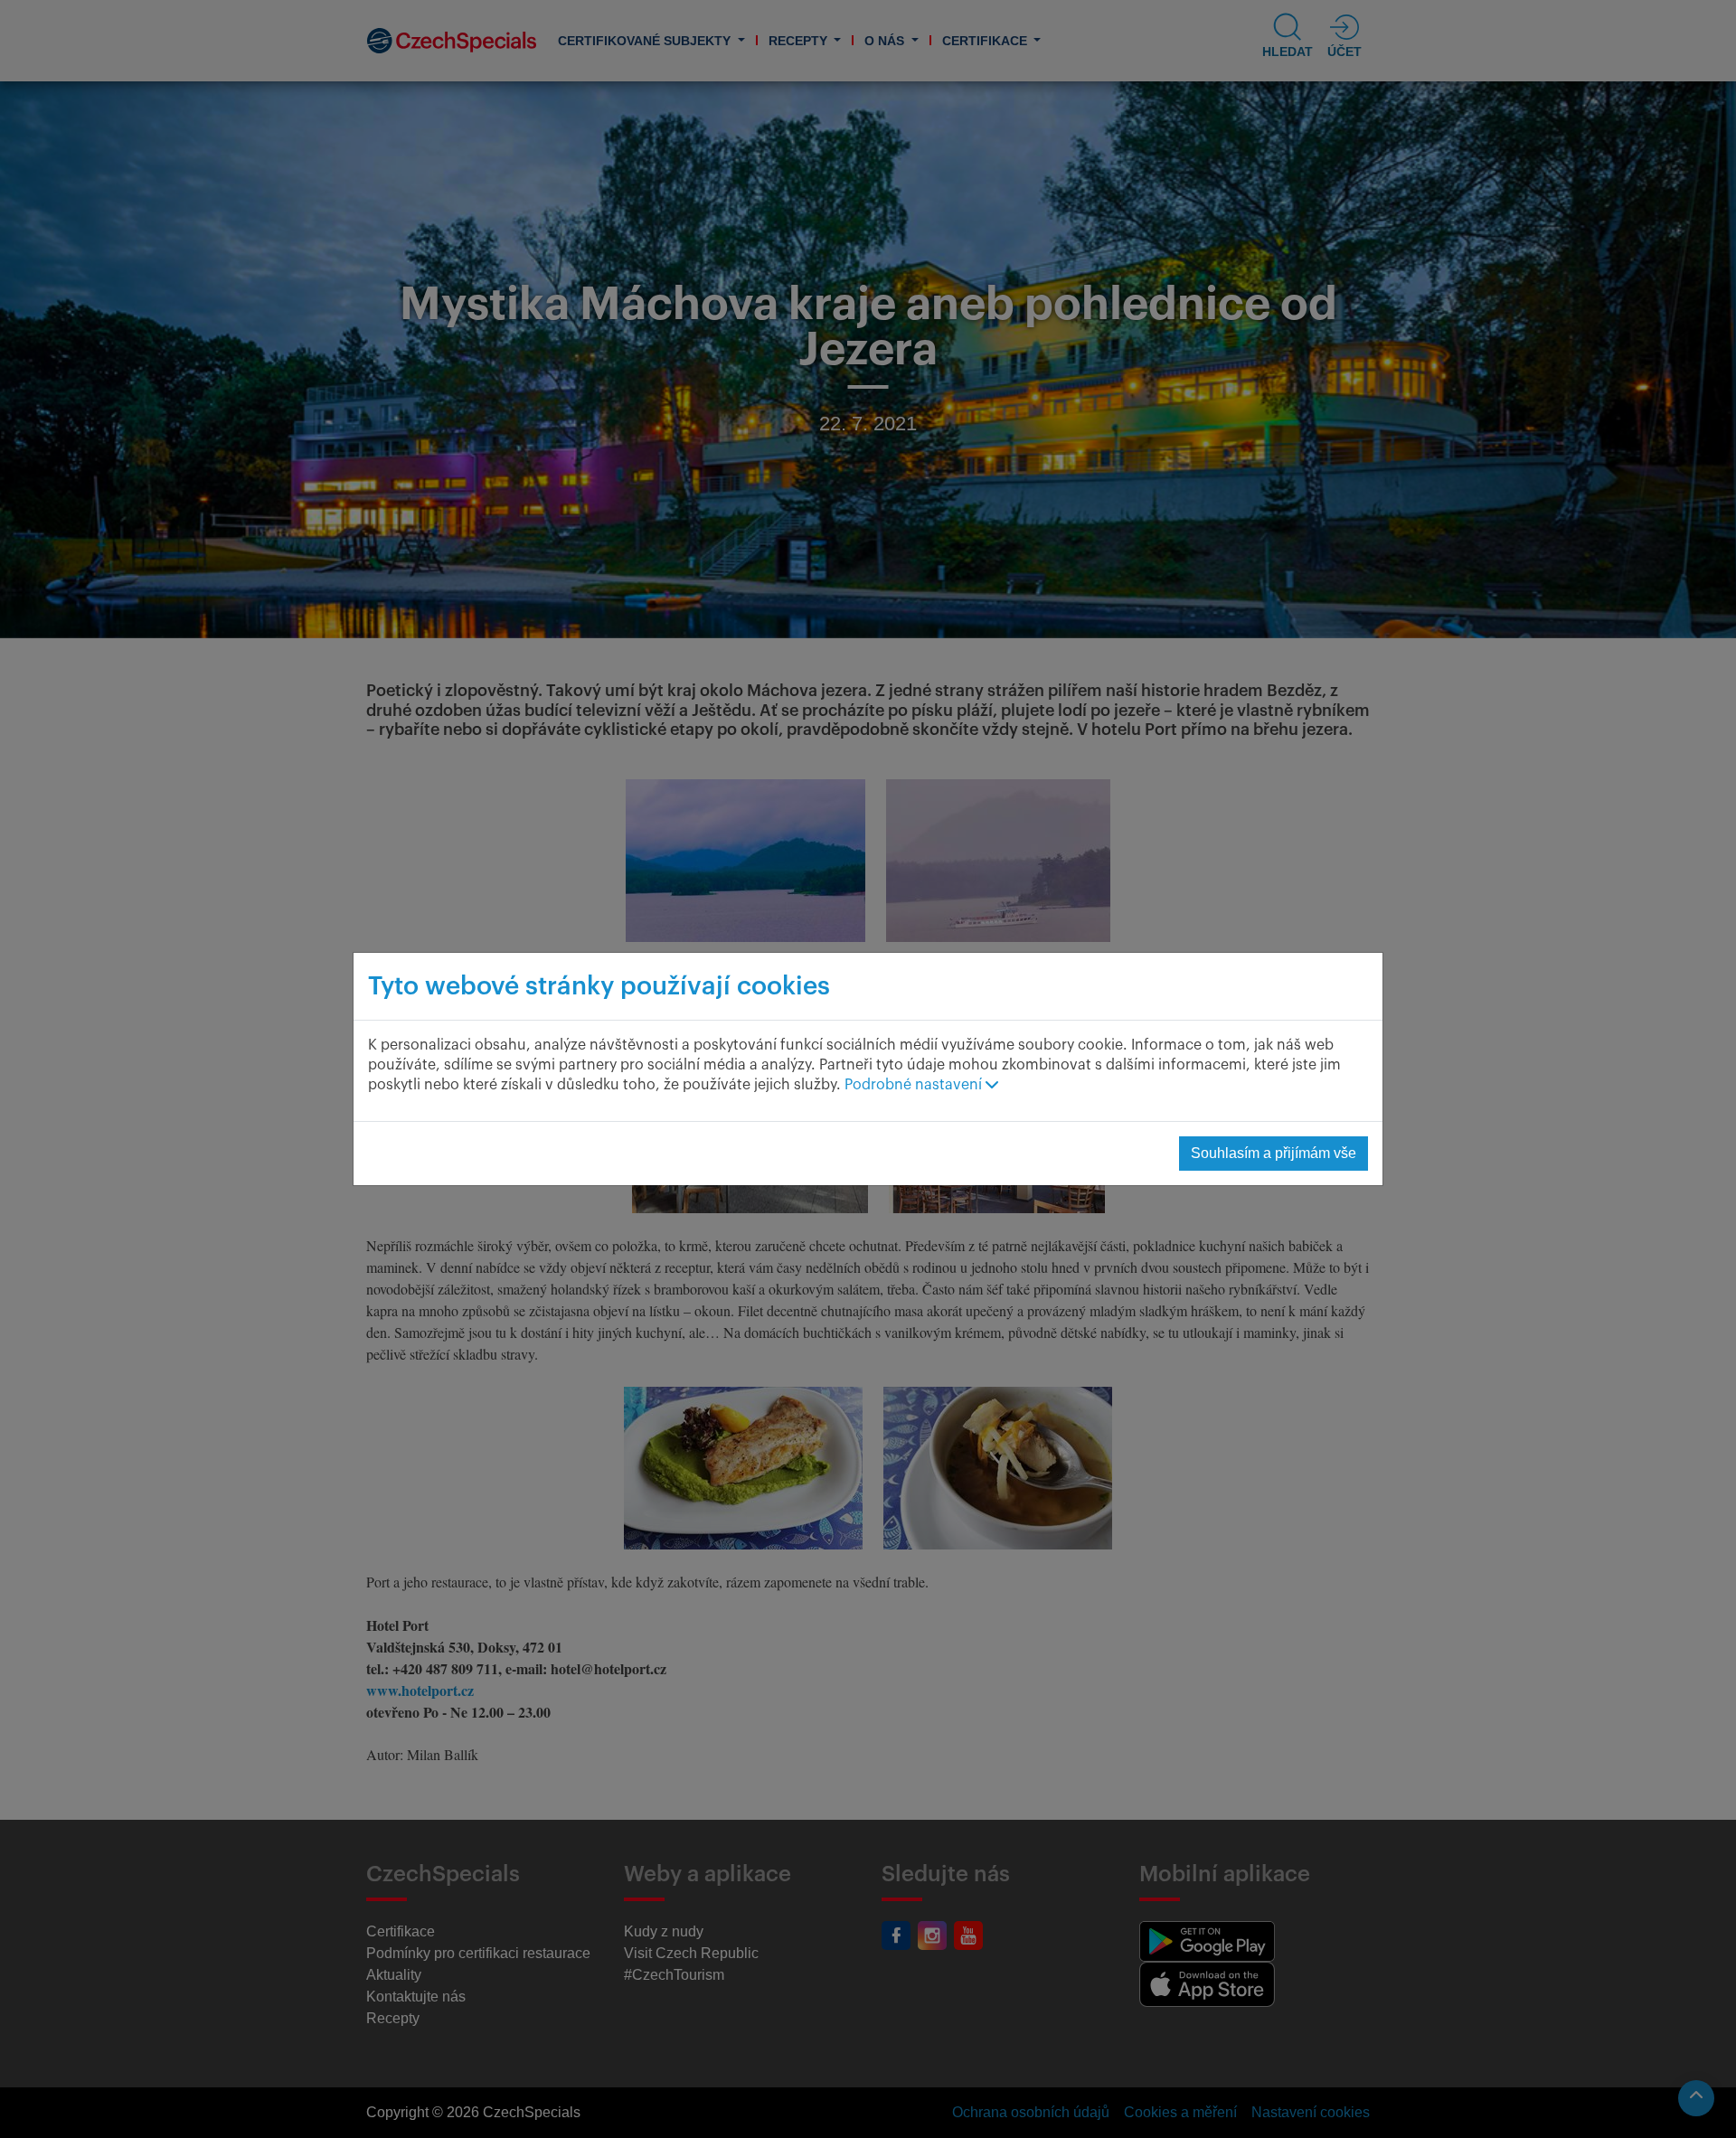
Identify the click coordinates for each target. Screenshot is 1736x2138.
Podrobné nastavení (915, 1085)
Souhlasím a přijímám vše (1274, 1153)
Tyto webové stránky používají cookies (599, 986)
